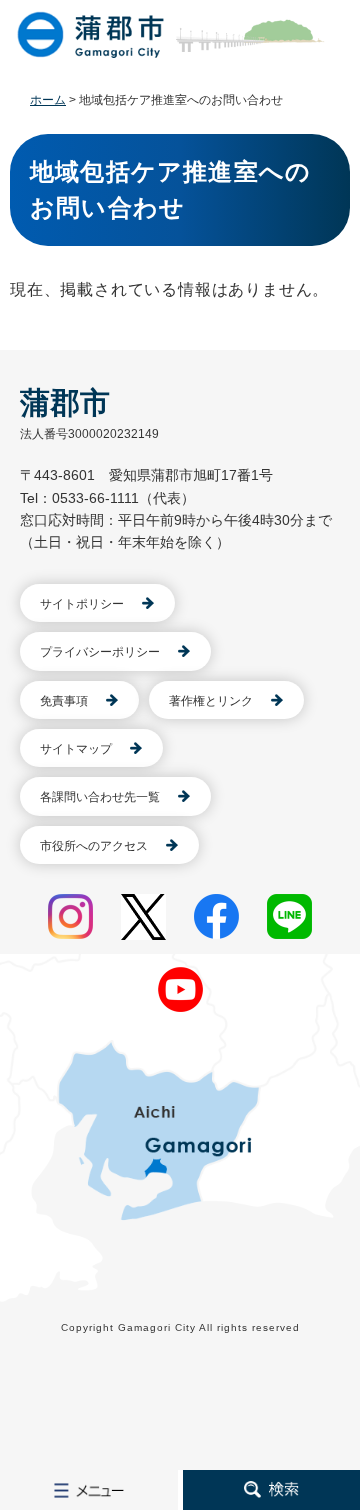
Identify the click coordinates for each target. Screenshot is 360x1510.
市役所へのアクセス (94, 846)
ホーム (48, 100)
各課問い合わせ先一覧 (100, 797)
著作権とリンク (211, 701)
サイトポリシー (82, 604)
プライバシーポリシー (100, 652)
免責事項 (64, 701)
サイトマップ (76, 749)
